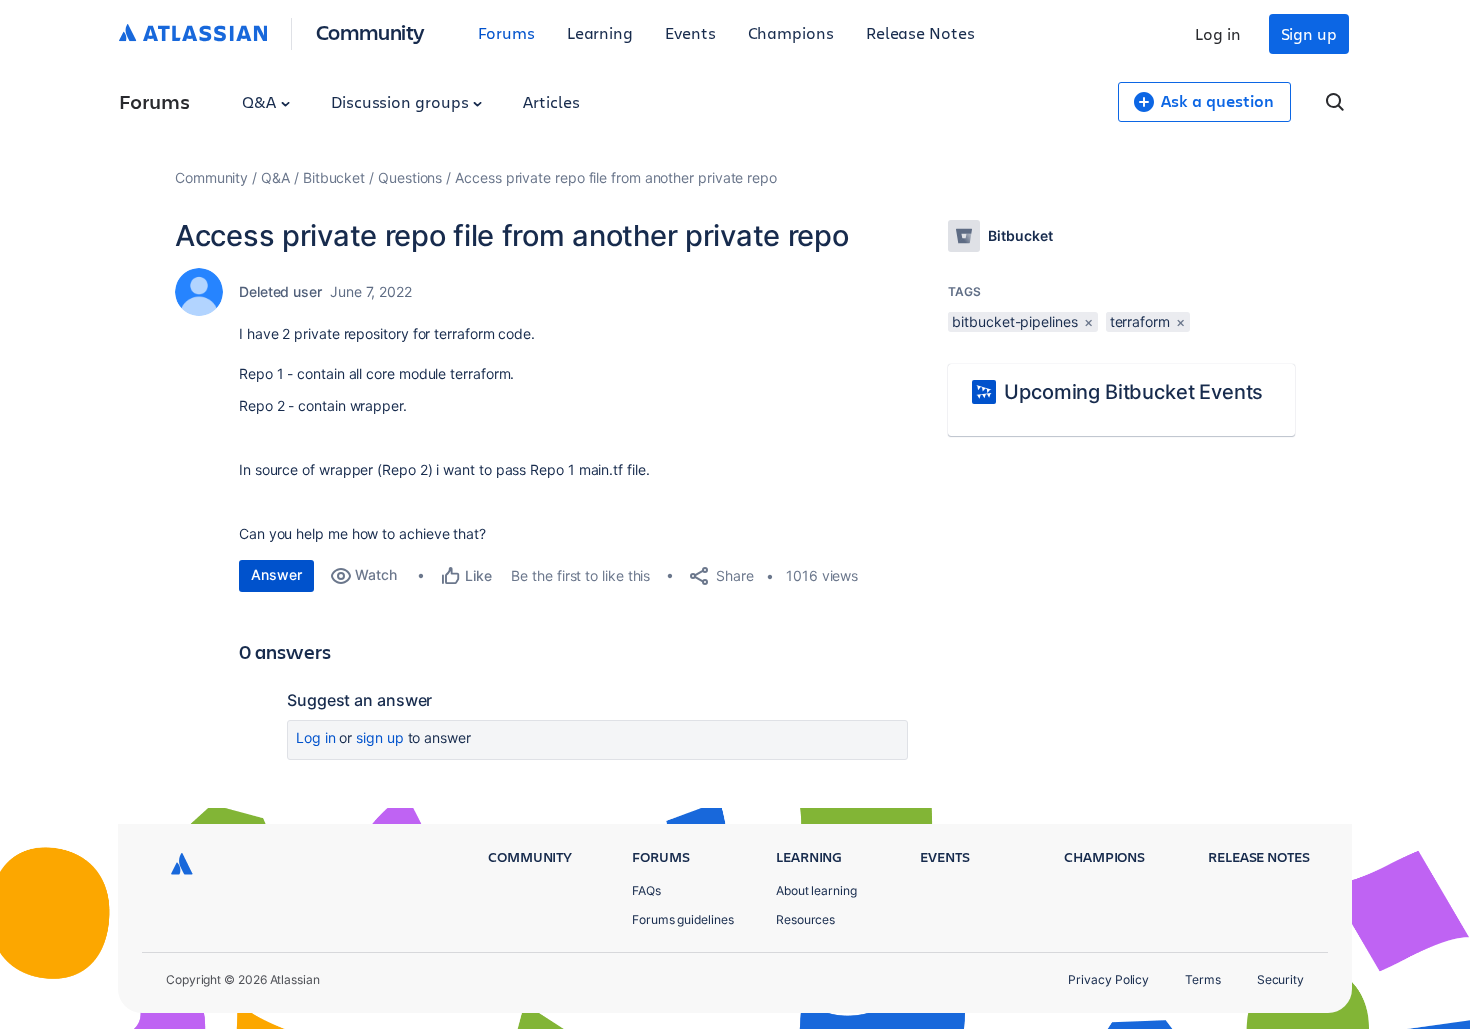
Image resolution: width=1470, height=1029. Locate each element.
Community (370, 31)
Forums (506, 32)
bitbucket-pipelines (1014, 321)
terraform (1140, 321)
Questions (410, 177)
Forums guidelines (683, 919)
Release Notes (920, 32)
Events (690, 32)
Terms (1203, 979)
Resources (805, 919)
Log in (1218, 33)
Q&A (261, 101)
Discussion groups (402, 101)
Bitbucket (334, 177)
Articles (551, 101)
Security (1280, 979)
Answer (276, 574)
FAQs (646, 890)
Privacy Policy (1108, 979)
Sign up (1309, 33)
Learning (600, 32)
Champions (791, 32)
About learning (816, 890)
